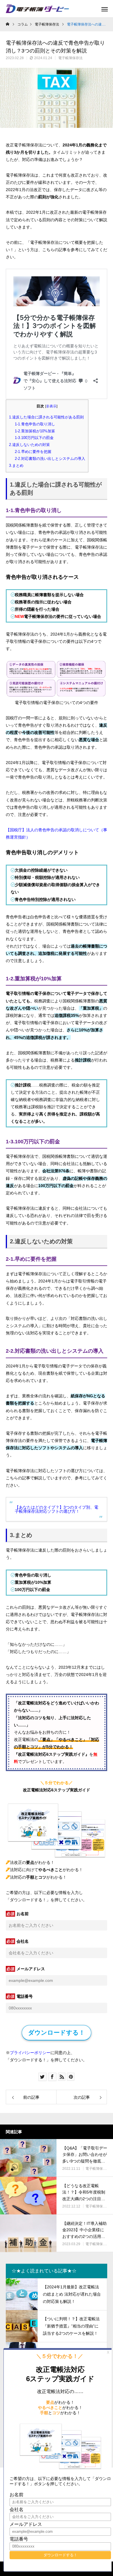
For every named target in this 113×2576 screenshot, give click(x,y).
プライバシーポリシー (30, 2053)
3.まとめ (16, 466)
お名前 (23, 1914)
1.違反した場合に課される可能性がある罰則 (46, 417)
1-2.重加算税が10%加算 (35, 431)
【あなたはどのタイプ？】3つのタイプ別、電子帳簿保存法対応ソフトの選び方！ (57, 1509)
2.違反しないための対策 (29, 445)
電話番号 (25, 1996)
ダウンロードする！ (57, 2032)
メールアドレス (31, 1969)
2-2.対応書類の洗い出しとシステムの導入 (50, 459)
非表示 (51, 406)
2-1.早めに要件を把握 (33, 452)
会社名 (23, 1941)
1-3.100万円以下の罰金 (34, 438)
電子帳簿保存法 (70, 58)
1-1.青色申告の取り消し (35, 424)
